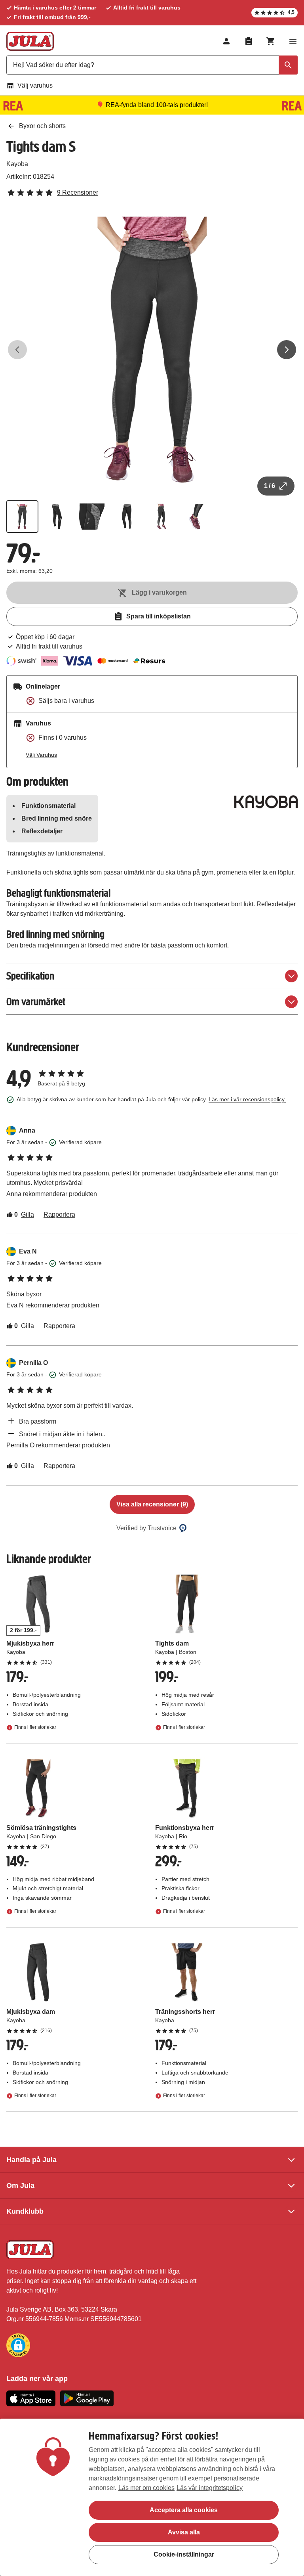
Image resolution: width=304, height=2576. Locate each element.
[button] (18, 2345)
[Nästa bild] (287, 350)
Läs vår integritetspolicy (210, 2488)
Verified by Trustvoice (146, 1528)
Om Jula (20, 2186)
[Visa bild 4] (127, 517)
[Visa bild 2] (57, 517)
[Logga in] (226, 41)
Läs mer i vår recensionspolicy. (247, 1099)
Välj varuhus (35, 85)
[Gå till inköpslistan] (249, 41)
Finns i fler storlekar (35, 1728)
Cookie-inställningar (184, 2554)
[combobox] (152, 65)
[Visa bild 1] (22, 517)
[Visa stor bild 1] (152, 350)
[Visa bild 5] (161, 517)
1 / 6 (270, 486)
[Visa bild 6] (196, 517)
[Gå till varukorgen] (271, 41)
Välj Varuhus (41, 755)
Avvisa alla (184, 2532)
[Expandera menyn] (293, 41)
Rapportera (59, 1214)
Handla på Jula (31, 2160)
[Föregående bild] (17, 350)
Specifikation (30, 976)
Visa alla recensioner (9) (152, 1504)
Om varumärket (36, 1002)
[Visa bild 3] (92, 517)
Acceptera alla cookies (184, 2510)
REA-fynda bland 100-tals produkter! (157, 105)
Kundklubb (25, 2211)
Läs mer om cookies (146, 2488)
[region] (152, 2497)
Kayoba (17, 164)
